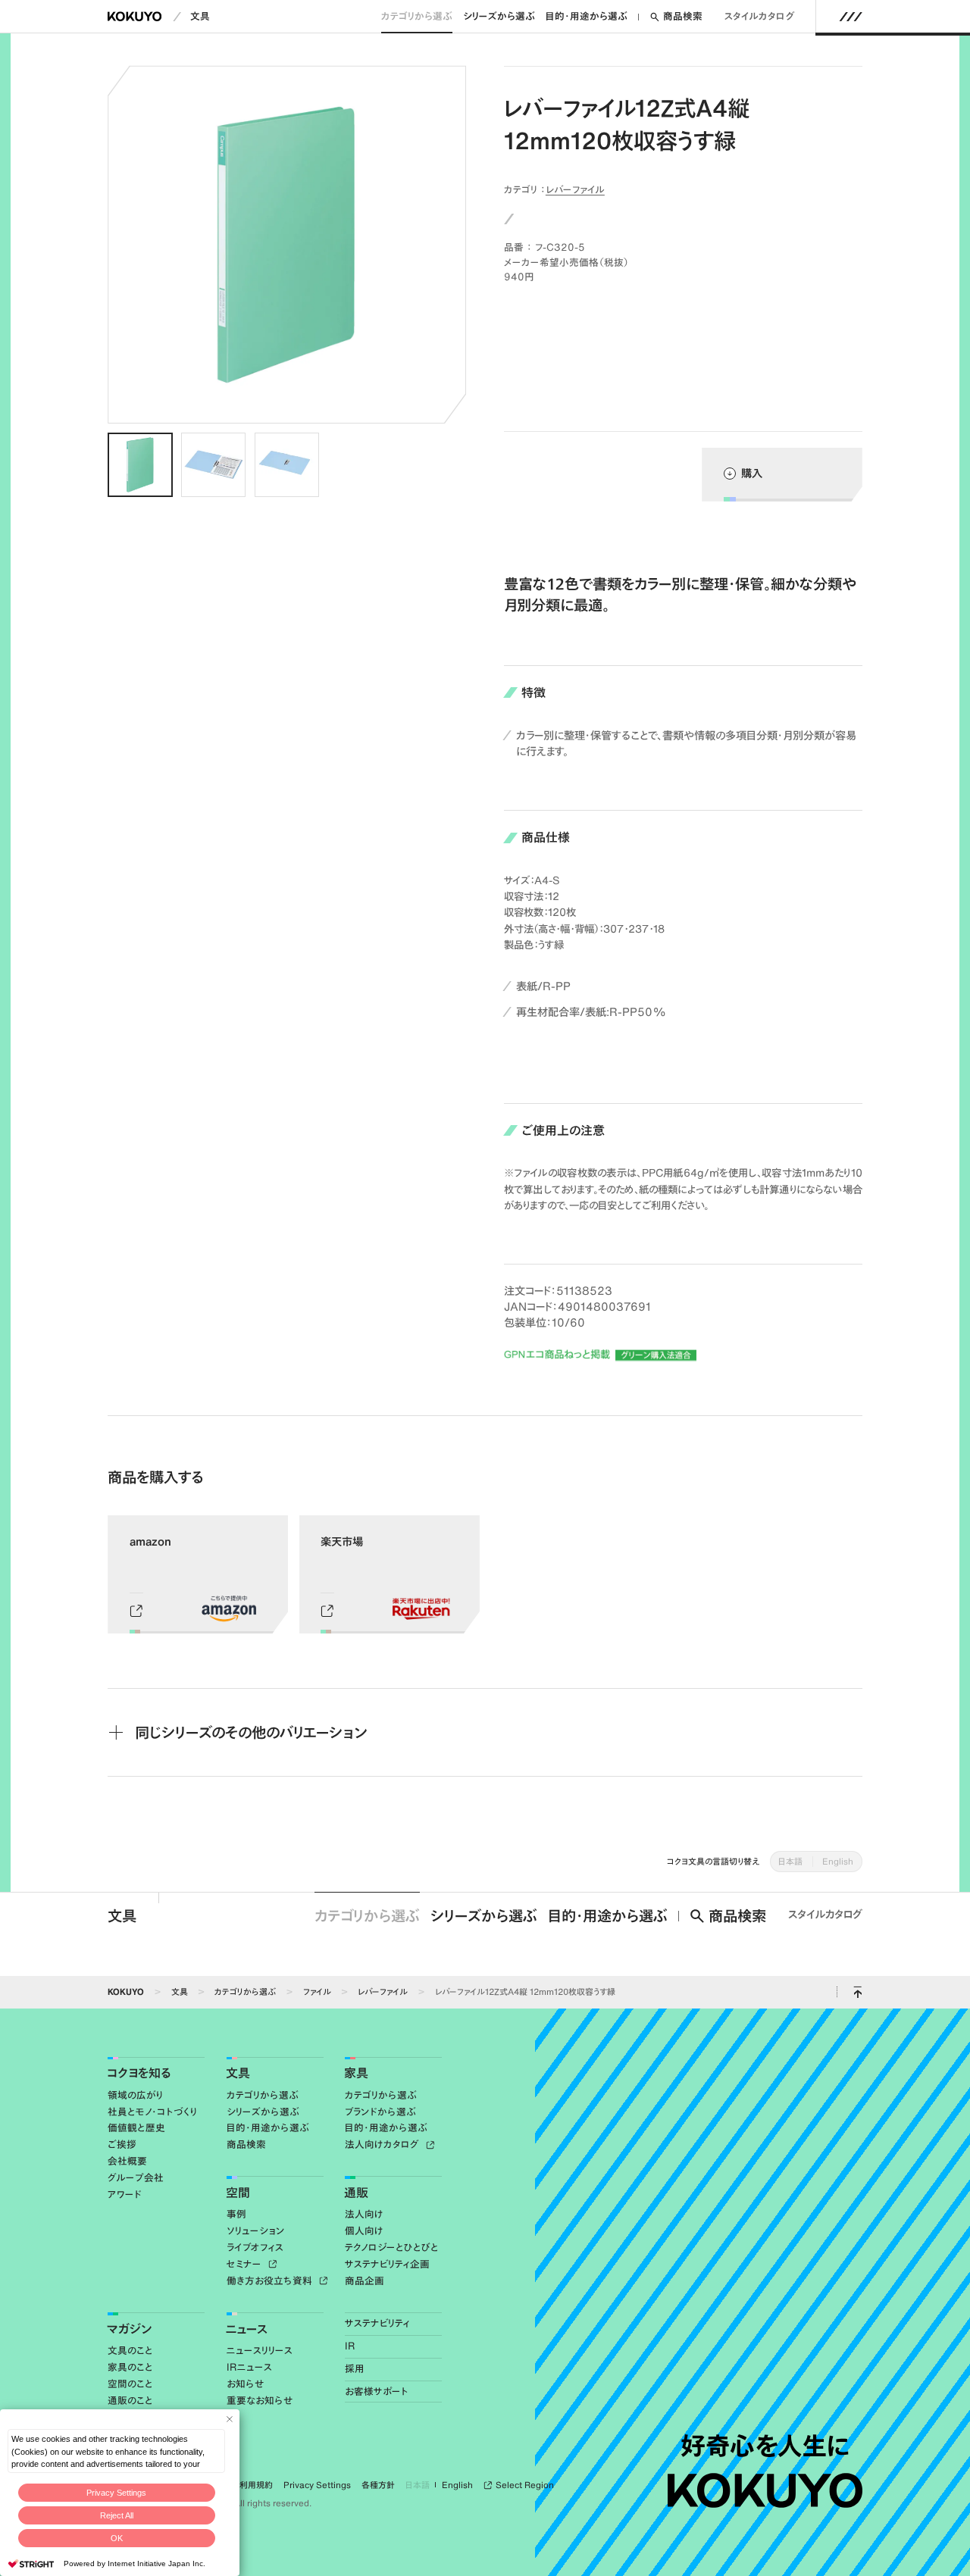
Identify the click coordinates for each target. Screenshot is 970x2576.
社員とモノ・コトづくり (152, 2112)
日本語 (790, 1861)
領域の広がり (135, 2095)
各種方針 (378, 2485)
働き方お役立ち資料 (271, 2281)
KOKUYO (126, 1991)
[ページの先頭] (857, 1992)
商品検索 (683, 16)
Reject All (117, 2515)
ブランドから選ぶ (380, 2112)
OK (117, 2538)
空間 (238, 2193)
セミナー (246, 2264)
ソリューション (256, 2231)
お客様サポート (377, 2392)
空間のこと (130, 2384)
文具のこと (130, 2351)
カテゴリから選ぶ (417, 16)
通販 (356, 2193)
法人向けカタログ (383, 2145)
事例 (236, 2214)
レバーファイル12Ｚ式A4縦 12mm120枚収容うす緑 (525, 1991)
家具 (356, 2073)
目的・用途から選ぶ (587, 16)
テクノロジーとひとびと (392, 2248)
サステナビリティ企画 (387, 2264)
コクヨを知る (139, 2073)
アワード (125, 2195)
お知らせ (245, 2384)
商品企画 (365, 2281)
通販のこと (130, 2401)
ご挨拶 (122, 2145)
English (838, 1861)
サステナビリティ (377, 2323)
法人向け (364, 2214)
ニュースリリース (260, 2351)
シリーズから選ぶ (499, 16)
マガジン (129, 2329)
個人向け (364, 2231)
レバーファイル (575, 189)
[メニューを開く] (851, 17)
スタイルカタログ (760, 16)
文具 (200, 16)
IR (350, 2346)
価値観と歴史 (136, 2128)
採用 (355, 2369)
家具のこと (130, 2367)
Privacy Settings (116, 2493)
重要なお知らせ (260, 2401)
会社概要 (127, 2161)
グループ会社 (136, 2178)
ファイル (317, 1991)
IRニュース (249, 2367)
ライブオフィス (255, 2248)
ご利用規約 (252, 2485)
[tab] (140, 465)
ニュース (247, 2329)
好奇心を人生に (765, 2446)
